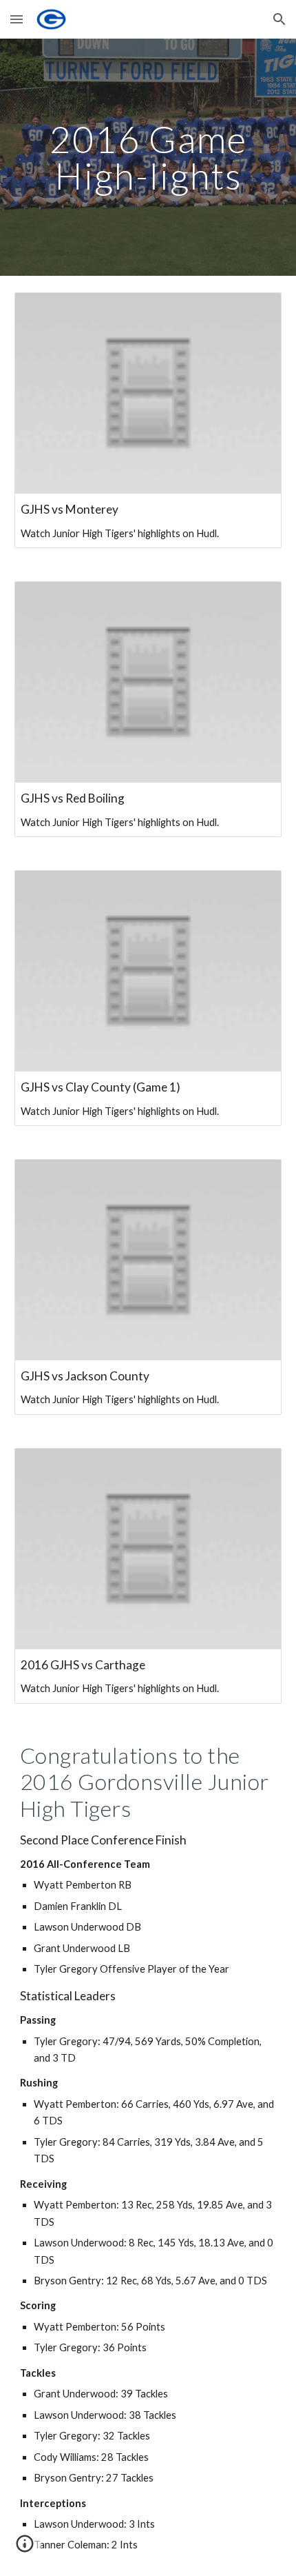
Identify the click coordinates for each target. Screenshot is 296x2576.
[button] (17, 19)
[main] (148, 158)
